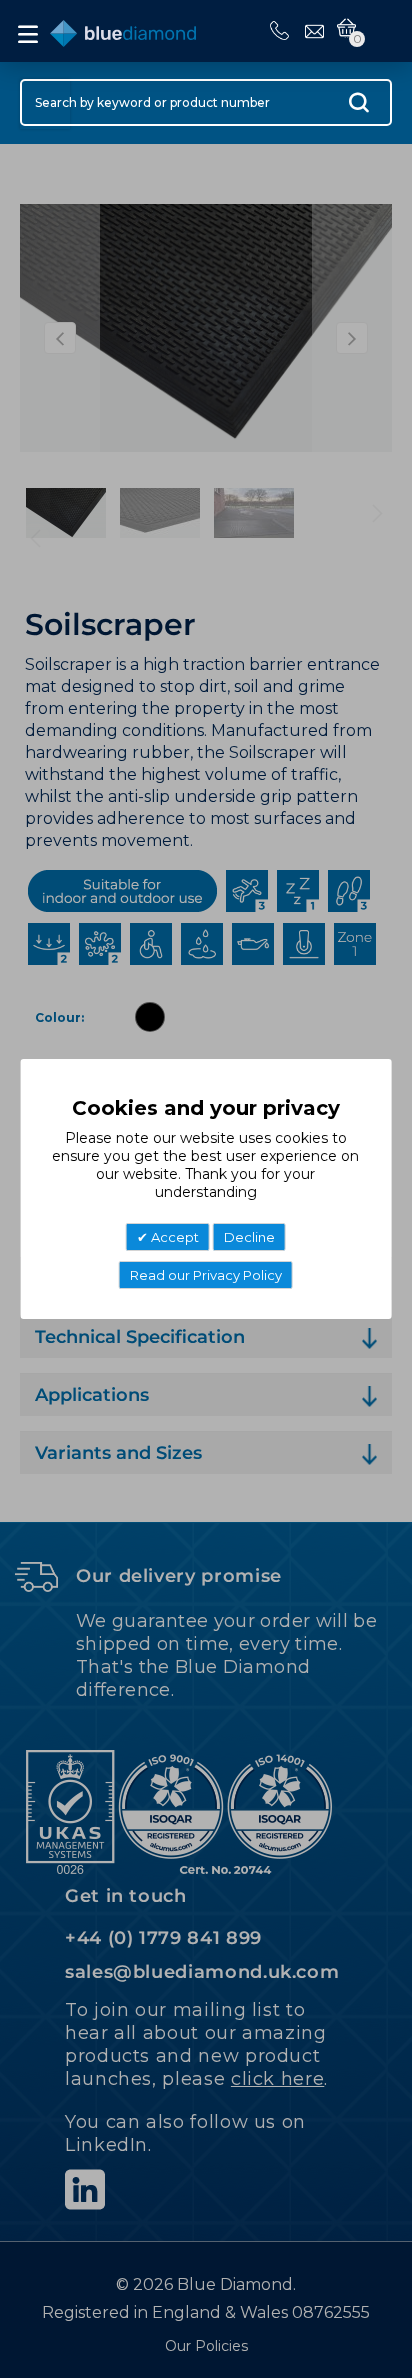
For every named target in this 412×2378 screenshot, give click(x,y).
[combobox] (206, 102)
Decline (249, 1237)
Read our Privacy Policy (206, 1275)
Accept (173, 1237)
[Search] (359, 107)
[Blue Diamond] (123, 29)
